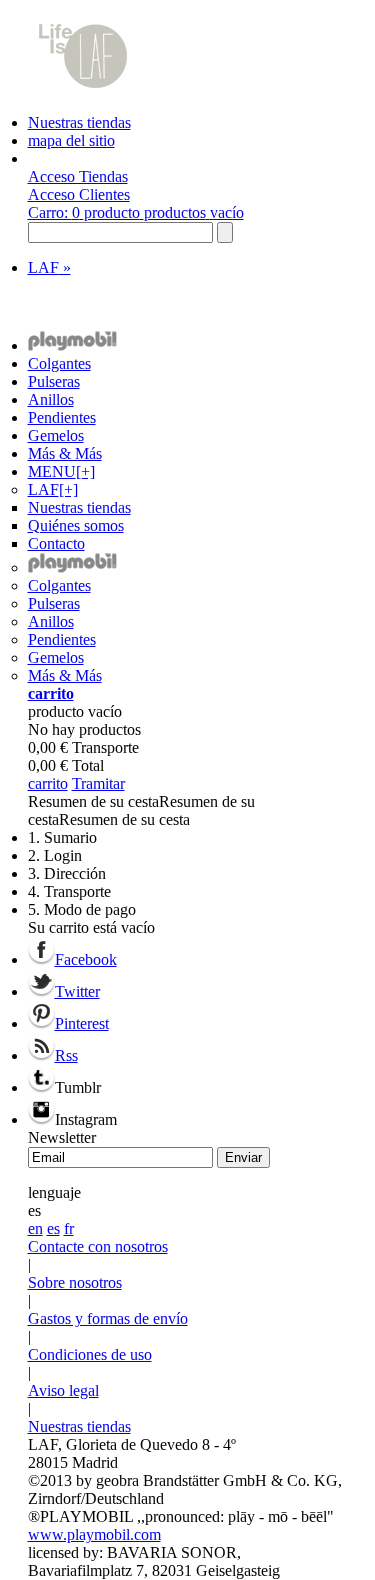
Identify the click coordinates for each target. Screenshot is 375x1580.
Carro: (136, 212)
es (53, 1228)
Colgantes (59, 363)
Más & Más (65, 453)
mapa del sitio (71, 140)
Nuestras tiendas (79, 122)
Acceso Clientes (79, 194)
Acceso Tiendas (78, 176)
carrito (51, 693)
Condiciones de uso (90, 1354)
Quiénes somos (76, 525)
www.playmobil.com (94, 1534)
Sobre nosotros (75, 1282)
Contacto (56, 543)
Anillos (51, 399)
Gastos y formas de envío (108, 1318)
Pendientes (62, 417)
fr (69, 1228)
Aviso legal (63, 1390)
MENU (61, 471)
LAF (49, 267)
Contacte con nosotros (98, 1246)
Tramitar (98, 783)
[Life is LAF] (83, 104)
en (35, 1228)
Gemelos (56, 435)
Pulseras (54, 381)
